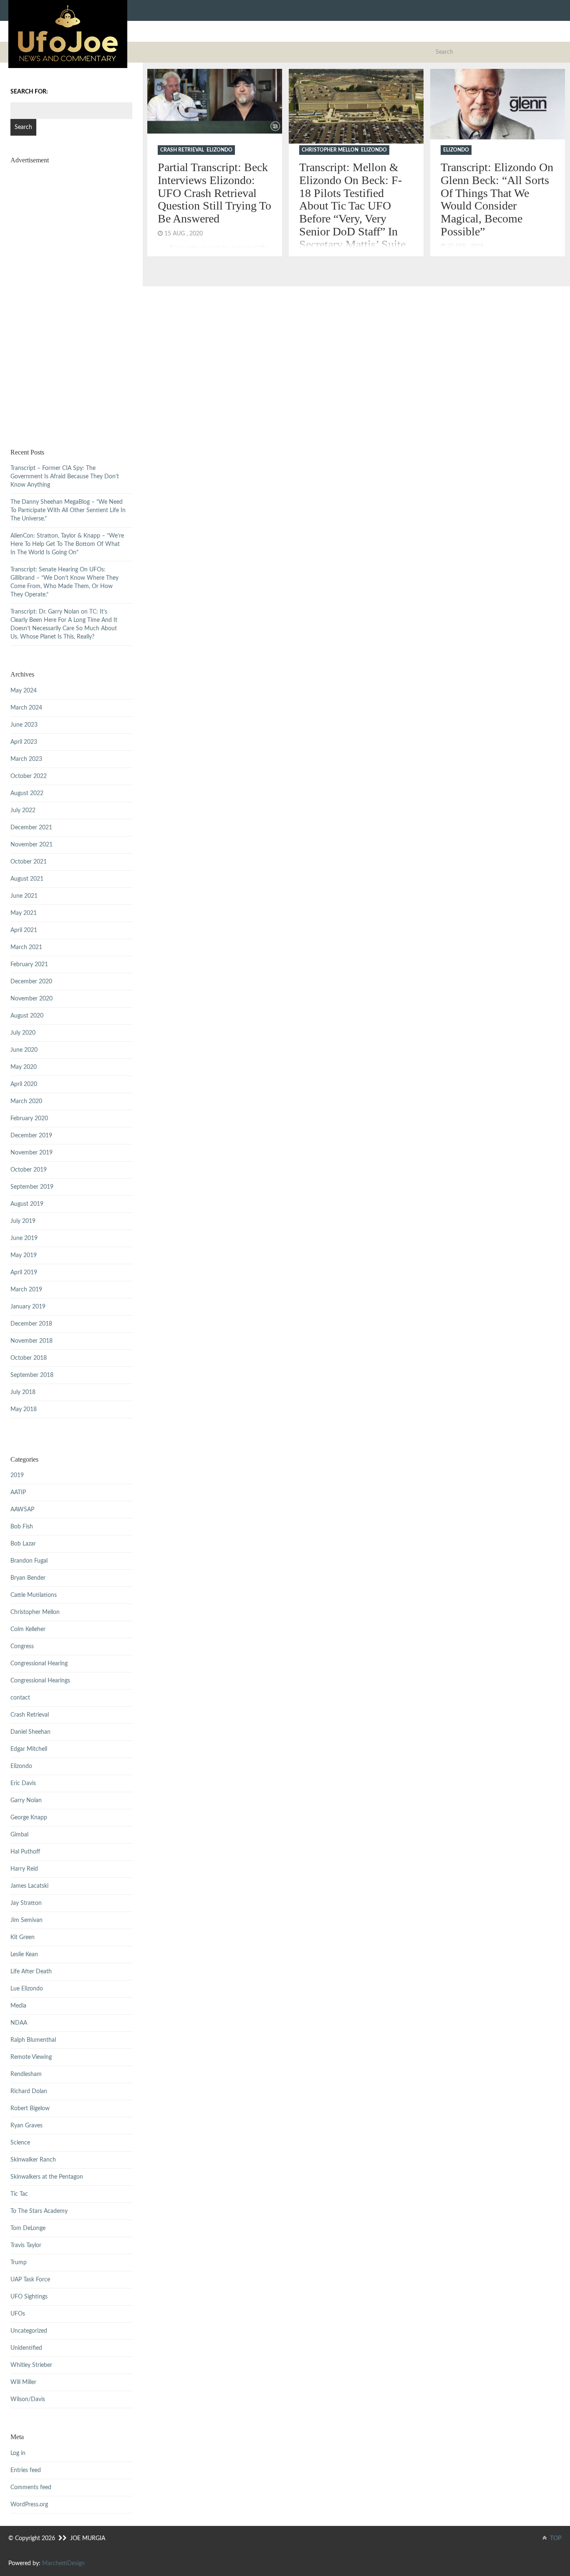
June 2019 (24, 1238)
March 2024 (26, 708)
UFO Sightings (29, 2297)
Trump (19, 2263)
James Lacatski (29, 1886)
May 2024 (24, 691)
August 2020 (27, 1016)
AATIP (18, 1493)
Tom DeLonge (28, 2228)
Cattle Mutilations (34, 1595)
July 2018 (23, 1392)
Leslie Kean (24, 1955)
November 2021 (32, 845)
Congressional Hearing (39, 1664)
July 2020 (23, 1033)
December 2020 (31, 982)
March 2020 (26, 1101)
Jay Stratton (26, 1903)
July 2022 (23, 811)
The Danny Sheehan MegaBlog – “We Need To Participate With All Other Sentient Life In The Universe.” (68, 510)
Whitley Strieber (31, 2365)
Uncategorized (29, 2331)
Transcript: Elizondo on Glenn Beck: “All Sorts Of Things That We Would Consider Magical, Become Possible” (497, 199)
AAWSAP (22, 1510)
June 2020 (24, 1050)
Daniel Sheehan (30, 1732)
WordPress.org (29, 2505)
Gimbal (19, 1835)
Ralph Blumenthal (33, 2040)
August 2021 (27, 879)
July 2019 (23, 1221)
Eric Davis (23, 1783)
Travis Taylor (26, 2245)
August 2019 (27, 1204)
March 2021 (26, 947)
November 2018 (32, 1341)
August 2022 (27, 793)
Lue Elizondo (27, 1989)
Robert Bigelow (30, 2109)
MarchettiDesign (63, 2563)
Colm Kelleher (28, 1629)
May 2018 (24, 1409)
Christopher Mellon (330, 150)
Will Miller (23, 2382)
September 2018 (32, 1375)
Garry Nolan (26, 1801)
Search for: (29, 92)
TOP (555, 2538)
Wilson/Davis (28, 2399)
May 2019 (24, 1255)
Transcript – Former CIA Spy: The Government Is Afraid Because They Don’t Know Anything (65, 477)
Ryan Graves (26, 2126)
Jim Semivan (26, 1920)
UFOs (18, 2314)
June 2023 (24, 725)
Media (18, 2006)
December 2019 (31, 1136)
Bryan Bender (28, 1578)
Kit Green (23, 1937)
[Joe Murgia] (68, 34)
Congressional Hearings (40, 1681)
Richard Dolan (29, 2091)
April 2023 (24, 742)
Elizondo (219, 150)
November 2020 (32, 999)
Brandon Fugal (29, 1561)
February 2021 (29, 965)
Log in (18, 2453)
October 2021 (29, 862)
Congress (22, 1647)
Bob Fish (22, 1527)
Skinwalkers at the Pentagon (47, 2177)
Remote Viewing (31, 2057)
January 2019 (28, 1307)
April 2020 (24, 1084)
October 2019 (29, 1170)
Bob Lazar (23, 1544)
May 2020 (24, 1067)
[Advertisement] (71, 296)
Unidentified (26, 2348)
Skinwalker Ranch (33, 2160)
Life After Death (31, 1972)
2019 (17, 1475)
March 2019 (26, 1290)
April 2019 (24, 1273)
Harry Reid (24, 1869)
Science (20, 2143)
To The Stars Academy (39, 2211)
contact (20, 1698)
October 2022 (29, 776)
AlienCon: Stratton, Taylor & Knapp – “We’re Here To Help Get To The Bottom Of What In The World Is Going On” (67, 544)
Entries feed (26, 2470)
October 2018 (29, 1358)
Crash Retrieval (182, 150)
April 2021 (24, 930)
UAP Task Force (30, 2280)
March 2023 (26, 759)
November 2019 (32, 1153)
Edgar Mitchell (29, 1749)
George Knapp (29, 1818)
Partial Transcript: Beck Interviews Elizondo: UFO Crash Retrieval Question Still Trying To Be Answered (214, 193)
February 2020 (29, 1119)
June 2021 (24, 896)
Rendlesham (26, 2074)
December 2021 (31, 828)
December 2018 (31, 1324)
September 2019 (32, 1187)
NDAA (19, 2023)
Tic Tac (19, 2194)
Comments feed (31, 2488)
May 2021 (24, 913)
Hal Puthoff (25, 1852)
